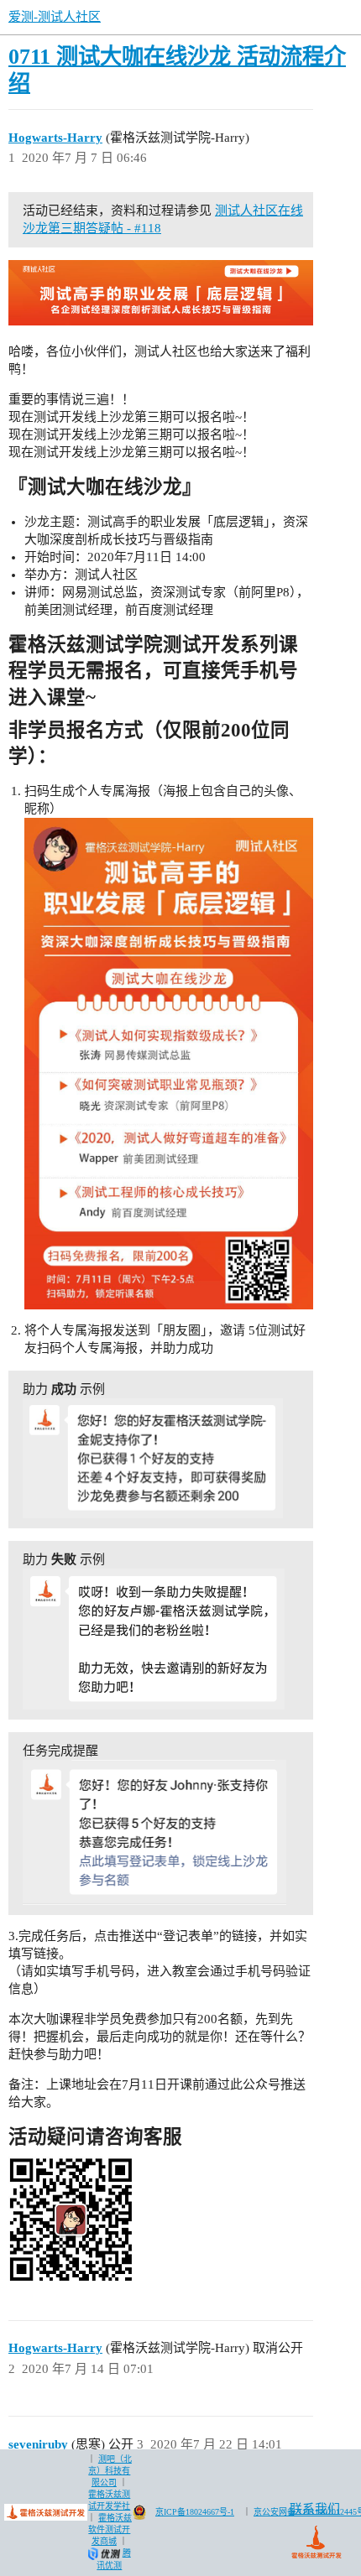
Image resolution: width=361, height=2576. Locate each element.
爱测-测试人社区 (55, 17)
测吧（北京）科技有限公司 (110, 2471)
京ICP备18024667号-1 (195, 2512)
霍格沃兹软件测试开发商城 (110, 2529)
